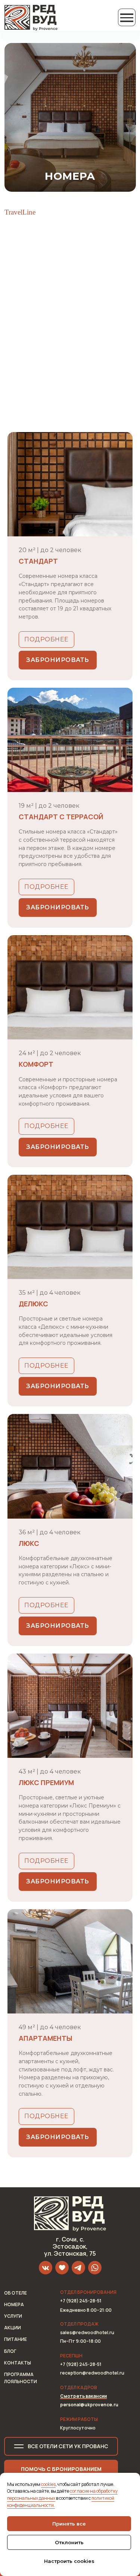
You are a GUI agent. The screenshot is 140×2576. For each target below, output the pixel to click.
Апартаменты (46, 2038)
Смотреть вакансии (83, 2396)
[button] (61, 2469)
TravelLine (20, 212)
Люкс (29, 1543)
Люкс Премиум (46, 1782)
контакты (18, 2363)
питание (15, 2339)
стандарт (38, 561)
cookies (48, 2484)
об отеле (15, 2293)
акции (13, 2328)
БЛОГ (10, 2351)
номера (14, 2304)
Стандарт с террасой (61, 817)
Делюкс (33, 1304)
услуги (13, 2316)
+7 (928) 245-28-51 (81, 2364)
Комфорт (36, 1064)
